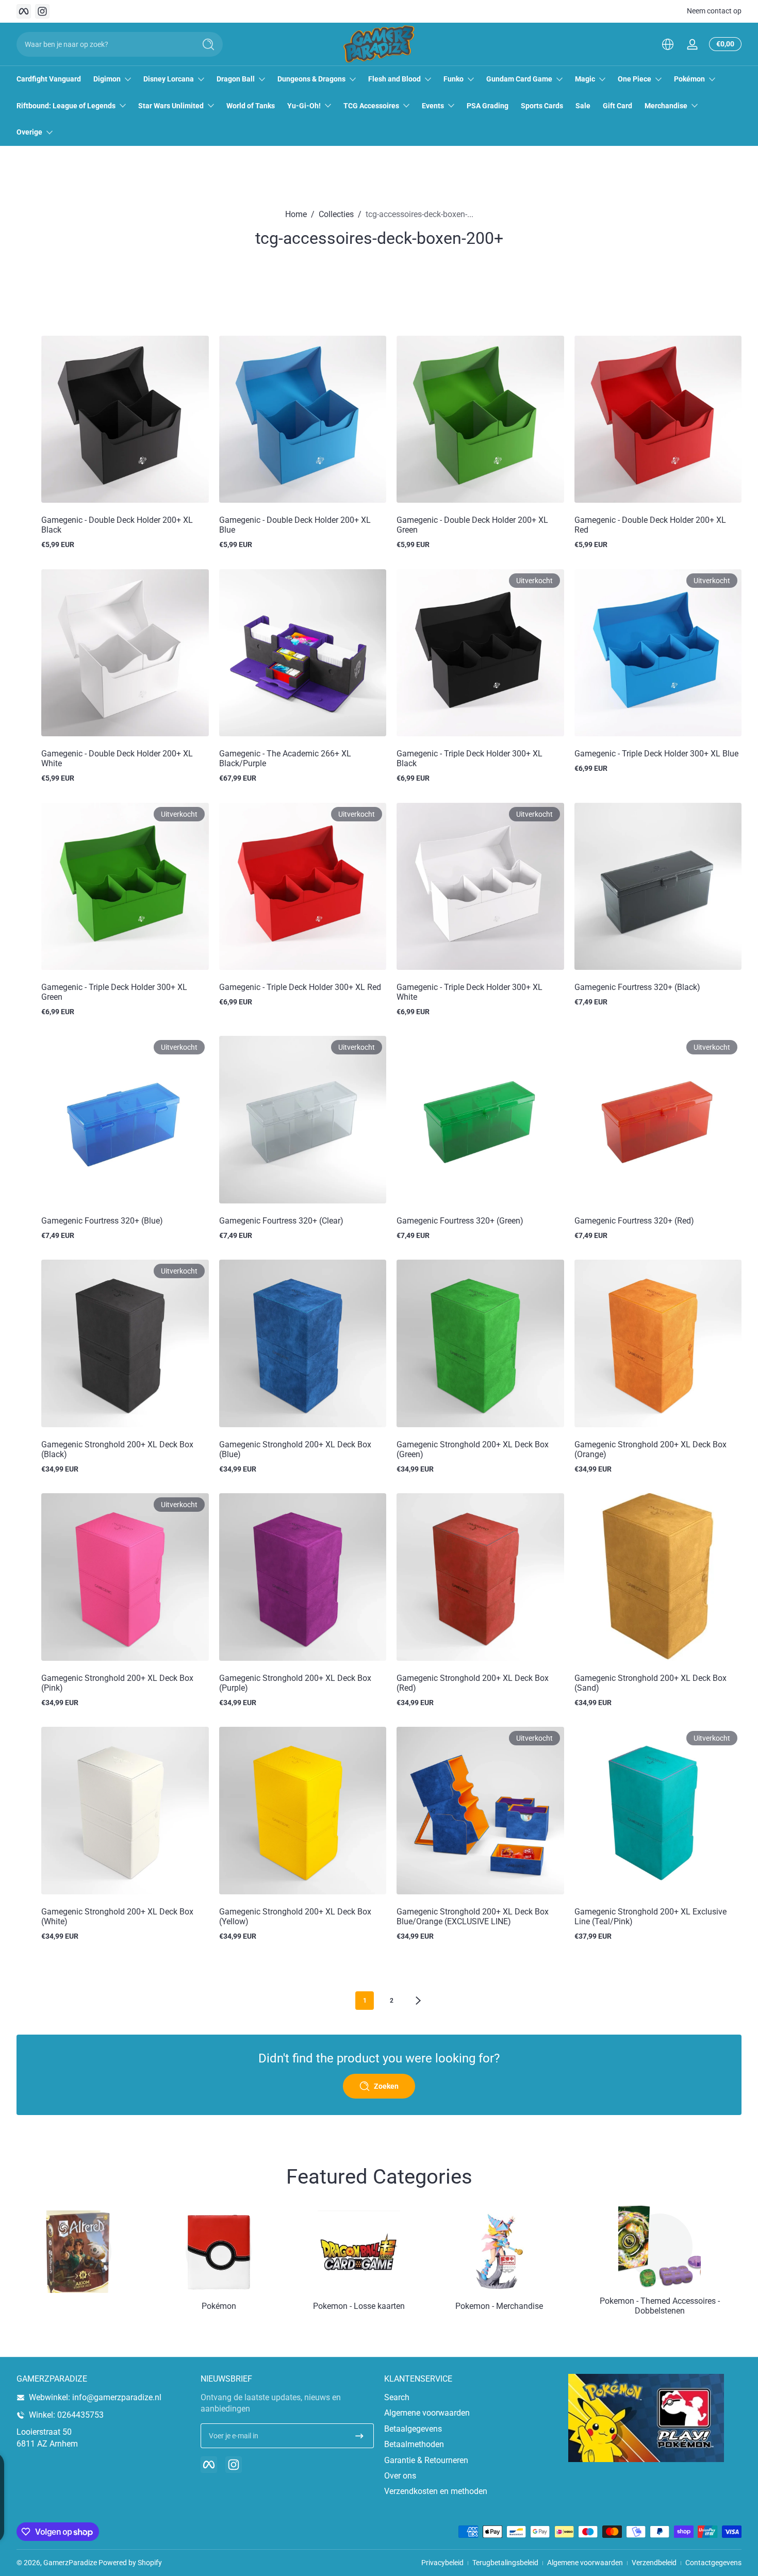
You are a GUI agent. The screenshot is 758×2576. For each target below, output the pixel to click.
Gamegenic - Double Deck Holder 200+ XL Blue (295, 525)
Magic (585, 79)
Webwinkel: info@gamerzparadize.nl (95, 2397)
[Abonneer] (359, 2436)
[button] (668, 44)
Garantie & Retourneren (426, 2460)
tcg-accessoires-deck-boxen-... (419, 214)
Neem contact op (714, 11)
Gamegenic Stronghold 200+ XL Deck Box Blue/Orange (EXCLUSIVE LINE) (473, 1917)
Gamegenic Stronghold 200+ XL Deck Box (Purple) (295, 1683)
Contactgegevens (713, 2563)
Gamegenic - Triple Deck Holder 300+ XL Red (300, 987)
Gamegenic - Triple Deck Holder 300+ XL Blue (656, 754)
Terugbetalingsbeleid (505, 2563)
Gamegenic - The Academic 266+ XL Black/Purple (285, 758)
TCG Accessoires (371, 106)
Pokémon (689, 79)
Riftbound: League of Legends (66, 106)
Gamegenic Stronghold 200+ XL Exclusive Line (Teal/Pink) (650, 1917)
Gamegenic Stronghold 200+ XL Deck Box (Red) (473, 1683)
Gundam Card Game (519, 79)
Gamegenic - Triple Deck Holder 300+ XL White (469, 992)
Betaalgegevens (413, 2429)
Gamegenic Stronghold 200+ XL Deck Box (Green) (473, 1449)
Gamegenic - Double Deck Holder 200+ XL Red (650, 525)
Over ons (400, 2476)
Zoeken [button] (386, 2086)
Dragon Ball (236, 79)
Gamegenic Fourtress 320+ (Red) (634, 1221)
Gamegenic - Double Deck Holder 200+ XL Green (472, 525)
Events (433, 106)
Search (397, 2397)
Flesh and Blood (394, 79)
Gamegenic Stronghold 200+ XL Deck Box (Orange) (650, 1449)
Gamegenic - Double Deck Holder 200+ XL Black (117, 525)
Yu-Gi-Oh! (304, 106)
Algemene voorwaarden (427, 2413)
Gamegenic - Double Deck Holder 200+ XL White (117, 758)
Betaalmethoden (414, 2444)
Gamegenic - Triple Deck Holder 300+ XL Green (114, 992)
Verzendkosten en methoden (436, 2491)
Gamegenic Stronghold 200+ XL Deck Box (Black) (117, 1449)
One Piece (635, 79)
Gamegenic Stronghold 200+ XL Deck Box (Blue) (295, 1449)
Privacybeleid (442, 2563)
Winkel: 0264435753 (66, 2415)
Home (296, 214)
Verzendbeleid (654, 2563)
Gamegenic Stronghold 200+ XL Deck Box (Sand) (650, 1683)
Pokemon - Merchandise (499, 2306)
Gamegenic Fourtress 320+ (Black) (637, 987)
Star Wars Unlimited (171, 106)
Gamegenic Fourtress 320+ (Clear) (281, 1221)
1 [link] (365, 2001)
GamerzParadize (70, 2563)
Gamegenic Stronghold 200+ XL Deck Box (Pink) (117, 1683)
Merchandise (666, 106)
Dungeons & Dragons (311, 79)
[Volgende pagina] (418, 2001)
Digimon (107, 79)
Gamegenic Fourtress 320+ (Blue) (102, 1221)
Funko (454, 79)
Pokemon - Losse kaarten (359, 2306)
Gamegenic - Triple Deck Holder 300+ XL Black (469, 758)
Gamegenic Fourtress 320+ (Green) (460, 1221)
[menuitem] (471, 2398)
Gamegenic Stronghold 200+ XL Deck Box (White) (117, 1917)
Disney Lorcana (169, 79)
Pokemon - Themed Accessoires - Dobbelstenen (660, 2306)
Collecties (336, 214)
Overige (29, 132)
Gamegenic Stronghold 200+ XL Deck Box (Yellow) (295, 1917)
